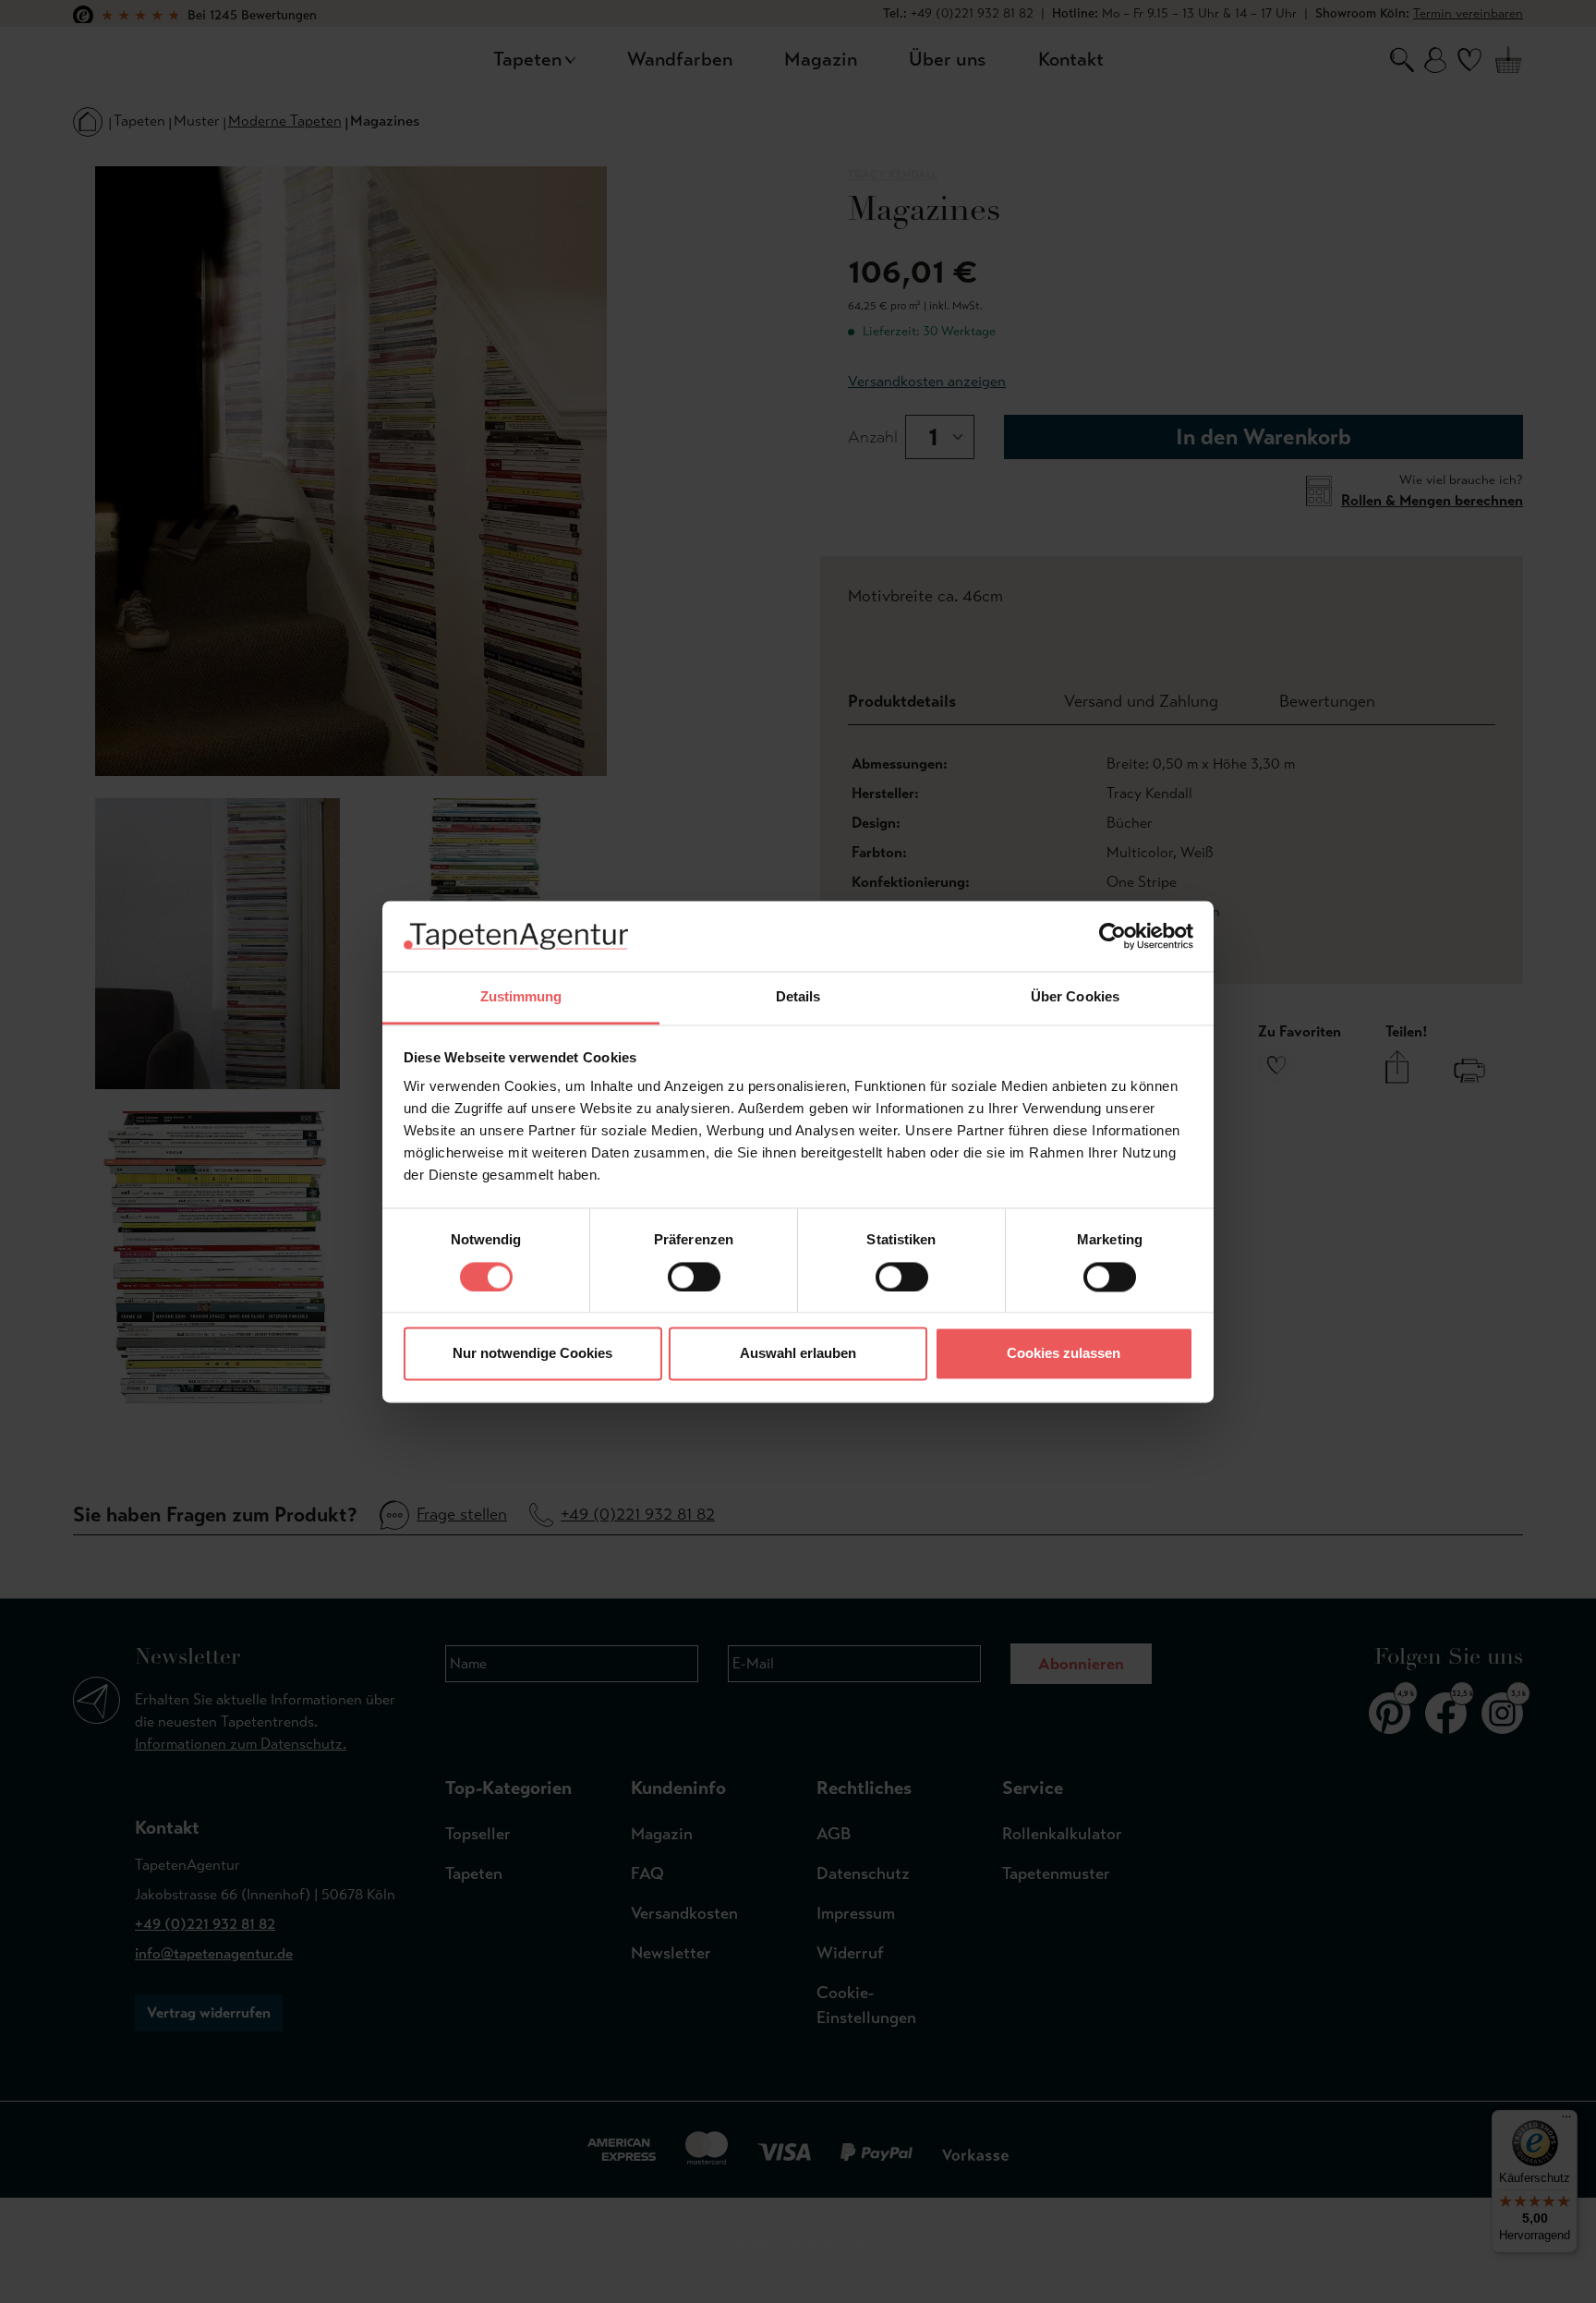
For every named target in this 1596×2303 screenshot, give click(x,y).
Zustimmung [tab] (521, 997)
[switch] (694, 1277)
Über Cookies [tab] (1075, 997)
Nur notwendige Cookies (532, 1354)
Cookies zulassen (1064, 1354)
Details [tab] (798, 997)
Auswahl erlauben (798, 1354)
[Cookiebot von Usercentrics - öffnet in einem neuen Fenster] (1112, 936)
